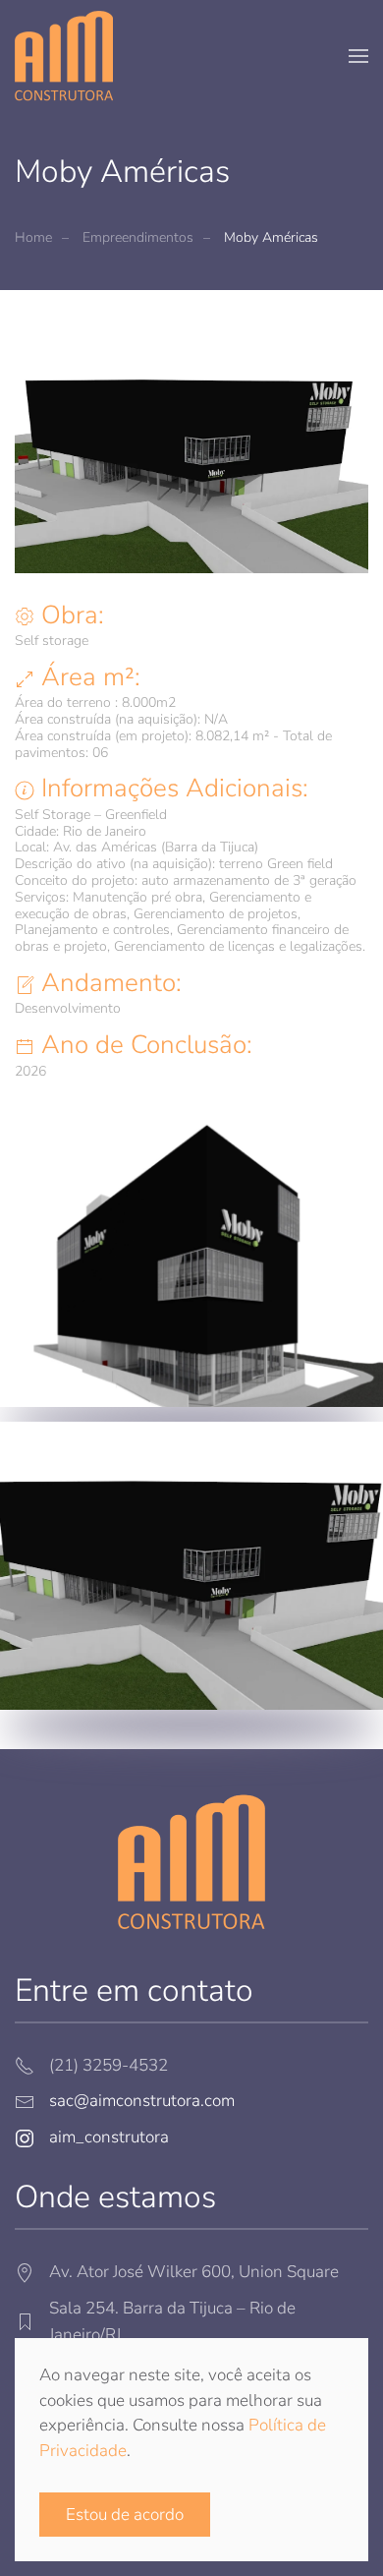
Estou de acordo (125, 2515)
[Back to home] (64, 56)
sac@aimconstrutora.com (142, 2101)
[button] (358, 56)
